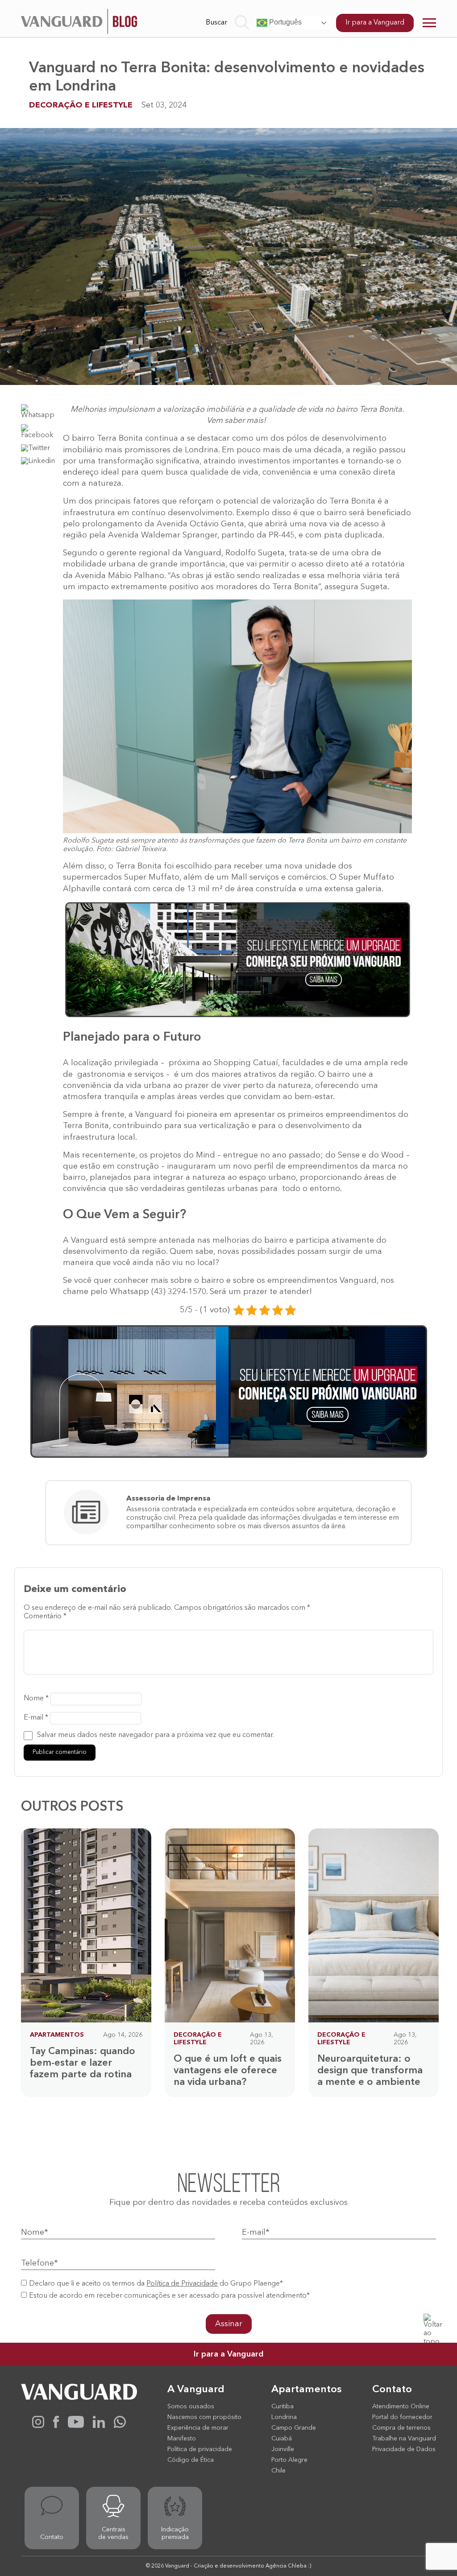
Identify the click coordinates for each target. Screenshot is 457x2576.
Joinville (283, 2449)
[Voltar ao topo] (434, 2324)
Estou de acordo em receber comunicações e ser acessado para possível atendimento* (169, 2296)
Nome (36, 1699)
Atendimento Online (401, 2406)
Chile (278, 2471)
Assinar (229, 2324)
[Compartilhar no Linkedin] (38, 461)
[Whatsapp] (120, 2426)
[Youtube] (76, 2426)
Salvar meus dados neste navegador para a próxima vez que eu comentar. (156, 1735)
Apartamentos (57, 2035)
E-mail (36, 1718)
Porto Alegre (289, 2460)
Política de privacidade (200, 2449)
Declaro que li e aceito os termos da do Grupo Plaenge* (156, 2284)
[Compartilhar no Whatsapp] (39, 415)
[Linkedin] (99, 2426)
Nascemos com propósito (204, 2417)
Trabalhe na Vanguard (404, 2439)
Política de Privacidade (182, 2284)
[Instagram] (38, 2426)
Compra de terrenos (401, 2428)
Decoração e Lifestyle (81, 105)
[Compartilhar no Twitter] (35, 448)
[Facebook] (56, 2426)
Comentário (45, 1617)
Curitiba (283, 2406)
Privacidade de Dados (404, 2449)
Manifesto (182, 2439)
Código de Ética (191, 2460)
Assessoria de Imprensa (168, 1499)
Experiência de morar (198, 2428)
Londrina (284, 2417)
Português (285, 22)
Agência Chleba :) (288, 2566)
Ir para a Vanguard (375, 23)
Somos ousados (191, 2406)
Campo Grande (294, 2428)
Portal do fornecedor (402, 2417)
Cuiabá (282, 2439)
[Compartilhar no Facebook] (39, 435)
